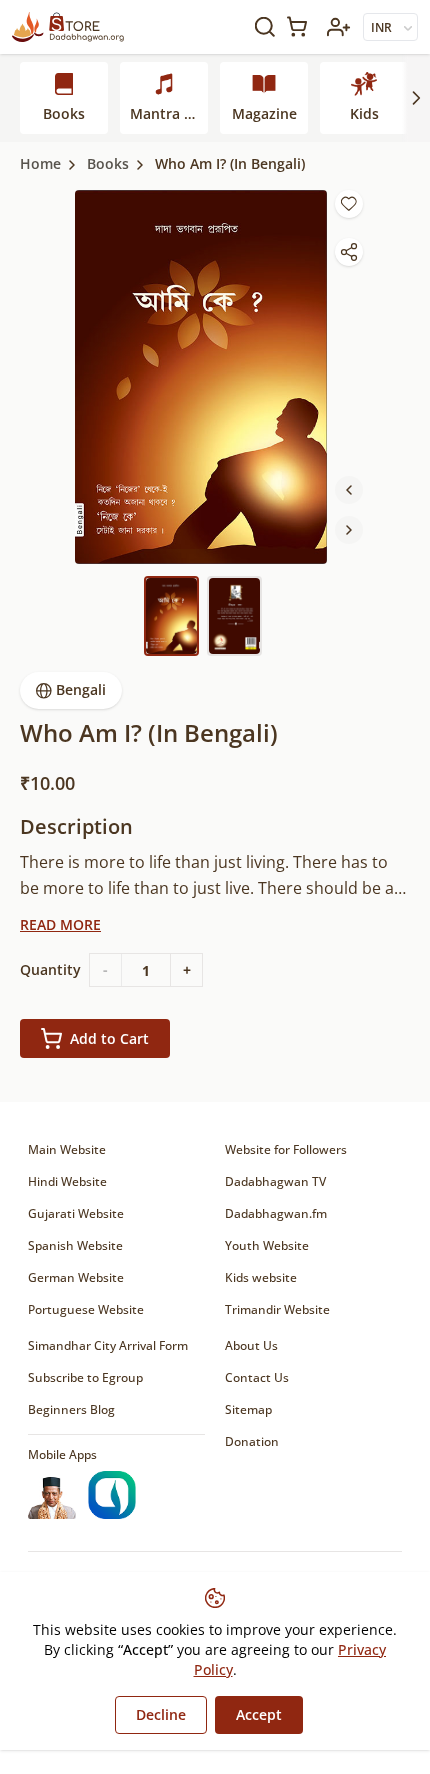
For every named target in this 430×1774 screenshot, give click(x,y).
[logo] (68, 27)
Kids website (261, 1277)
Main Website (67, 1149)
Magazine (264, 113)
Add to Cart (109, 1038)
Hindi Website (67, 1181)
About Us (251, 1345)
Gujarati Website (76, 1213)
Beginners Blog (71, 1409)
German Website (76, 1277)
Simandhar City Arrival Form (108, 1345)
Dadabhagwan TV (275, 1181)
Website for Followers (286, 1149)
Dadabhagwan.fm (276, 1213)
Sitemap (248, 1409)
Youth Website (267, 1245)
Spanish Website (75, 1245)
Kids (364, 113)
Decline (161, 1714)
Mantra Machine (169, 113)
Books (64, 113)
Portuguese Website (86, 1309)
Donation (252, 1441)
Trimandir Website (277, 1309)
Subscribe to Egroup (85, 1377)
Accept (259, 1714)
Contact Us (257, 1377)
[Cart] (301, 26)
